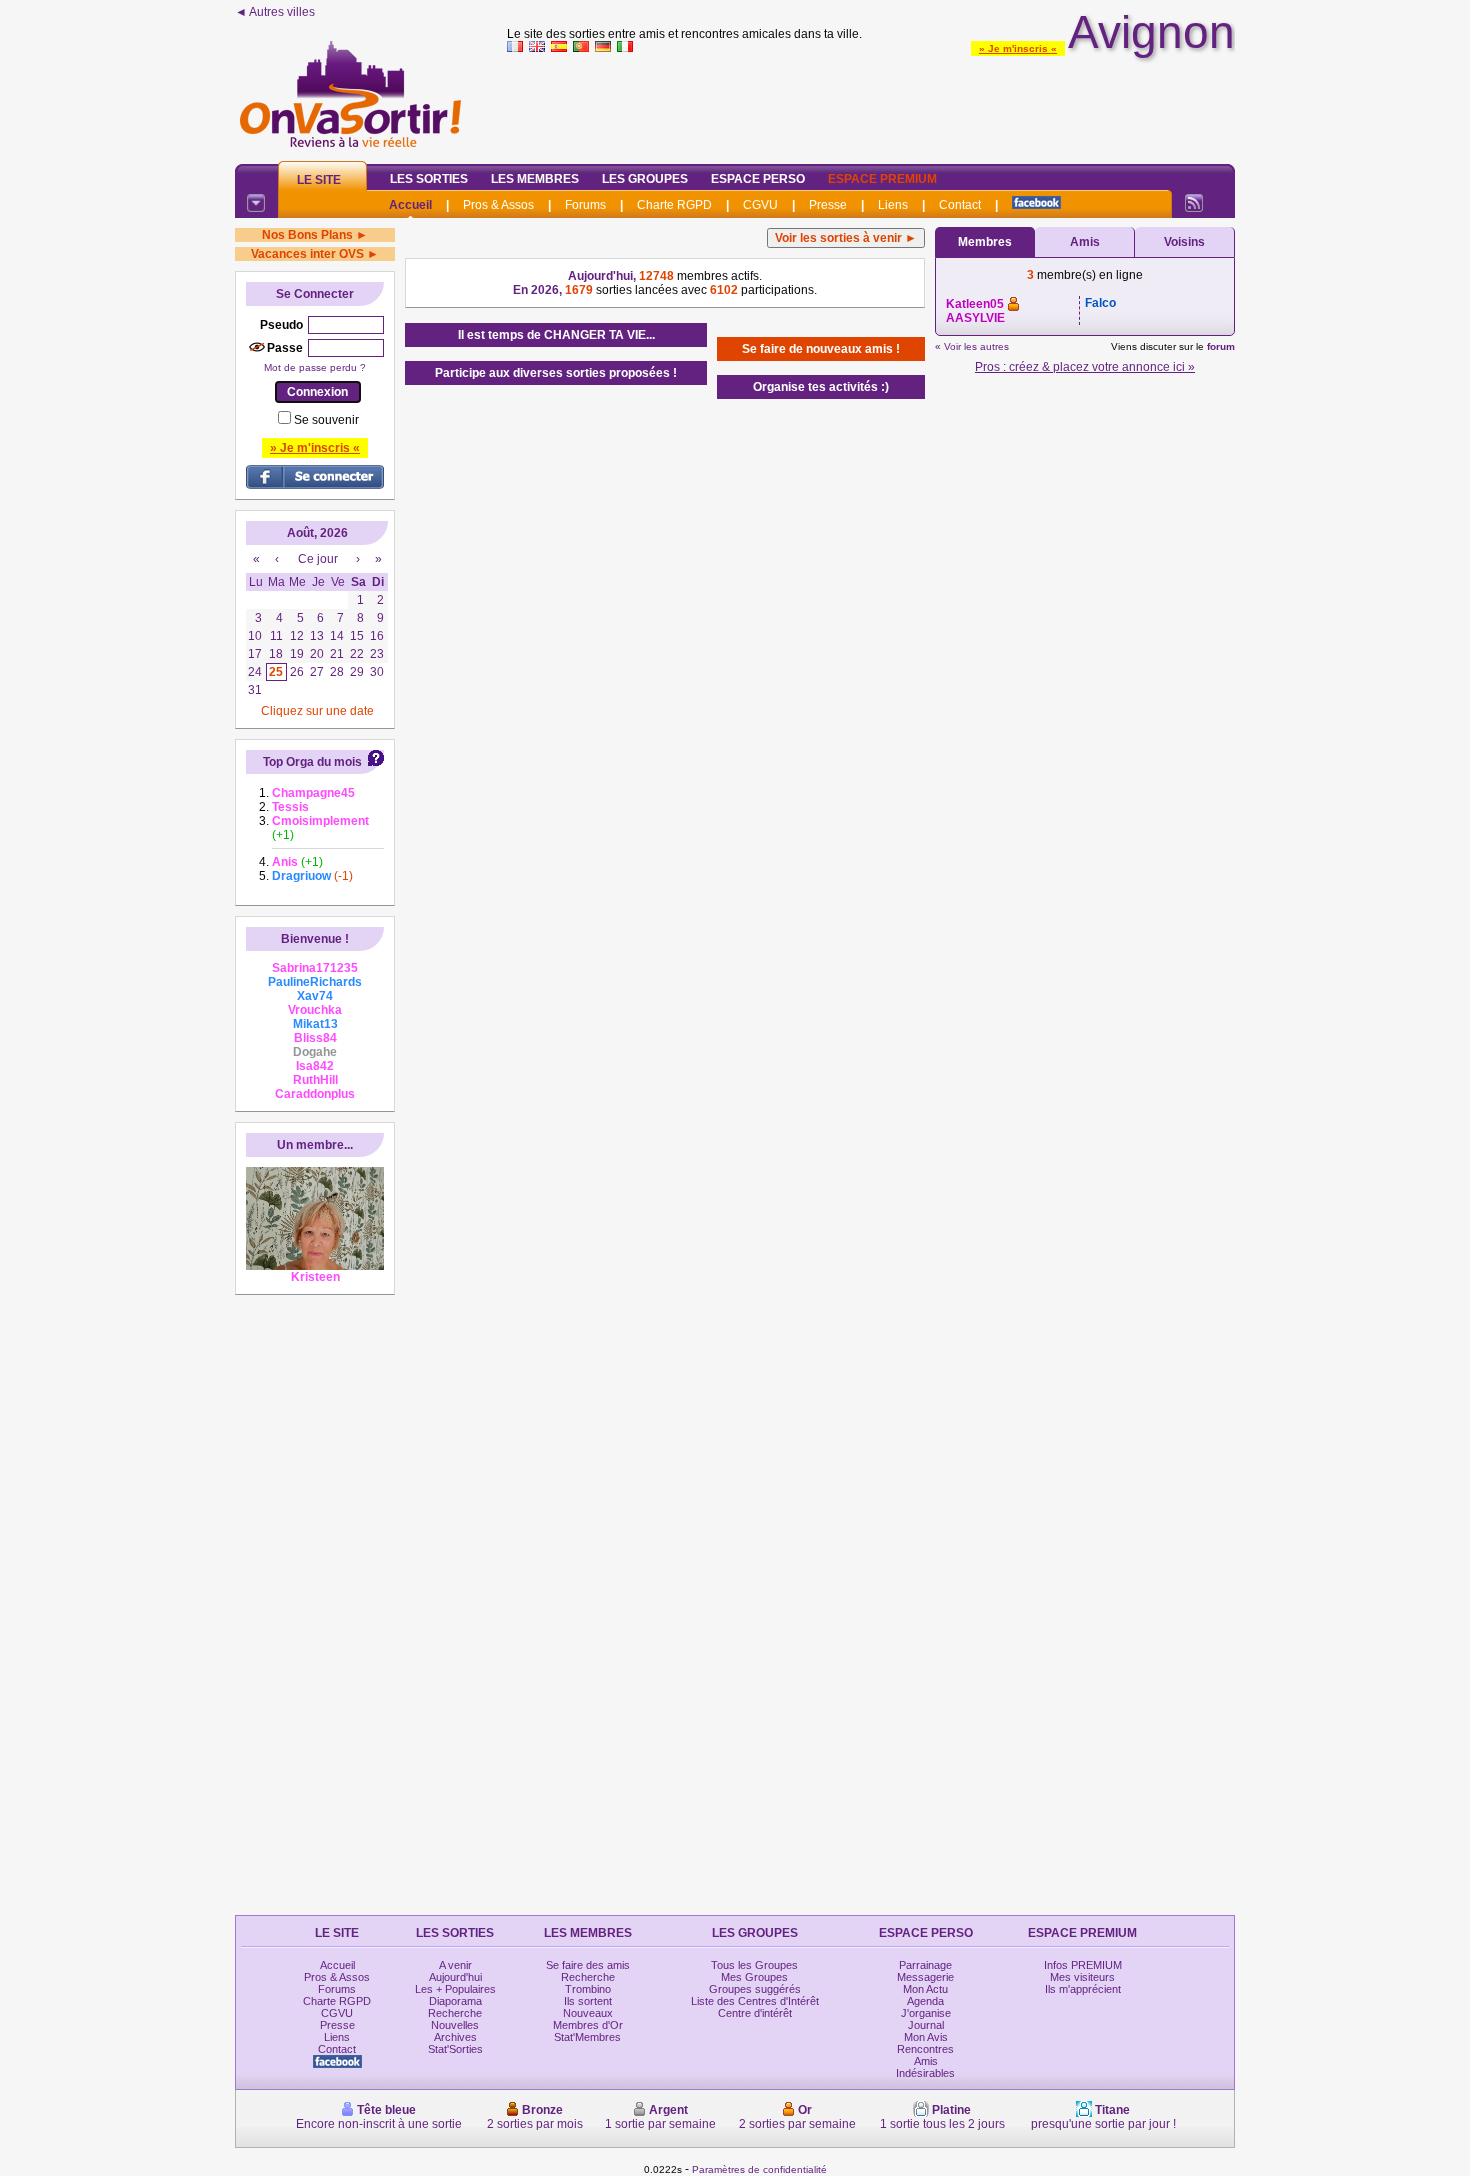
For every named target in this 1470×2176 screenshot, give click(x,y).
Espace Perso (758, 179)
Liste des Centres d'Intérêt (755, 2001)
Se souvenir (326, 420)
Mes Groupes (754, 1977)
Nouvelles (455, 2025)
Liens (893, 205)
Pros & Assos (498, 205)
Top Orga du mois (312, 762)
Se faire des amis (588, 1965)
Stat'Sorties (455, 2049)
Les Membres (535, 179)
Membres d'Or (588, 2025)
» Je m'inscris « (1018, 48)
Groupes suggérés (755, 1989)
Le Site (319, 180)
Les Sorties (429, 179)
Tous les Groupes (754, 1965)
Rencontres (925, 2049)
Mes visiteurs (1082, 1977)
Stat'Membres (587, 2037)
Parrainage (925, 1965)
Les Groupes (645, 179)
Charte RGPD (674, 205)
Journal (926, 2025)
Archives (455, 2037)
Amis (1085, 242)
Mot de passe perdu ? (315, 367)
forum (1221, 346)
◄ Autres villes (275, 12)
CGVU (760, 205)
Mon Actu (925, 1989)
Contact (960, 205)
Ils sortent (588, 2001)
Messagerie (925, 1977)
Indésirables (925, 2073)
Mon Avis (926, 2037)
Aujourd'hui (455, 1977)
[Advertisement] (871, 104)
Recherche (455, 2013)
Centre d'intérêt (755, 2013)
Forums (585, 205)
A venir (455, 1965)
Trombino (588, 1989)
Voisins (1184, 242)
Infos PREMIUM (1083, 1965)
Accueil (410, 205)
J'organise (926, 2013)
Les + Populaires (455, 1989)
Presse (828, 205)
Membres (985, 242)
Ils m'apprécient (1083, 1989)
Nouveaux (588, 2013)
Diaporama (455, 2001)
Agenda (925, 2001)
